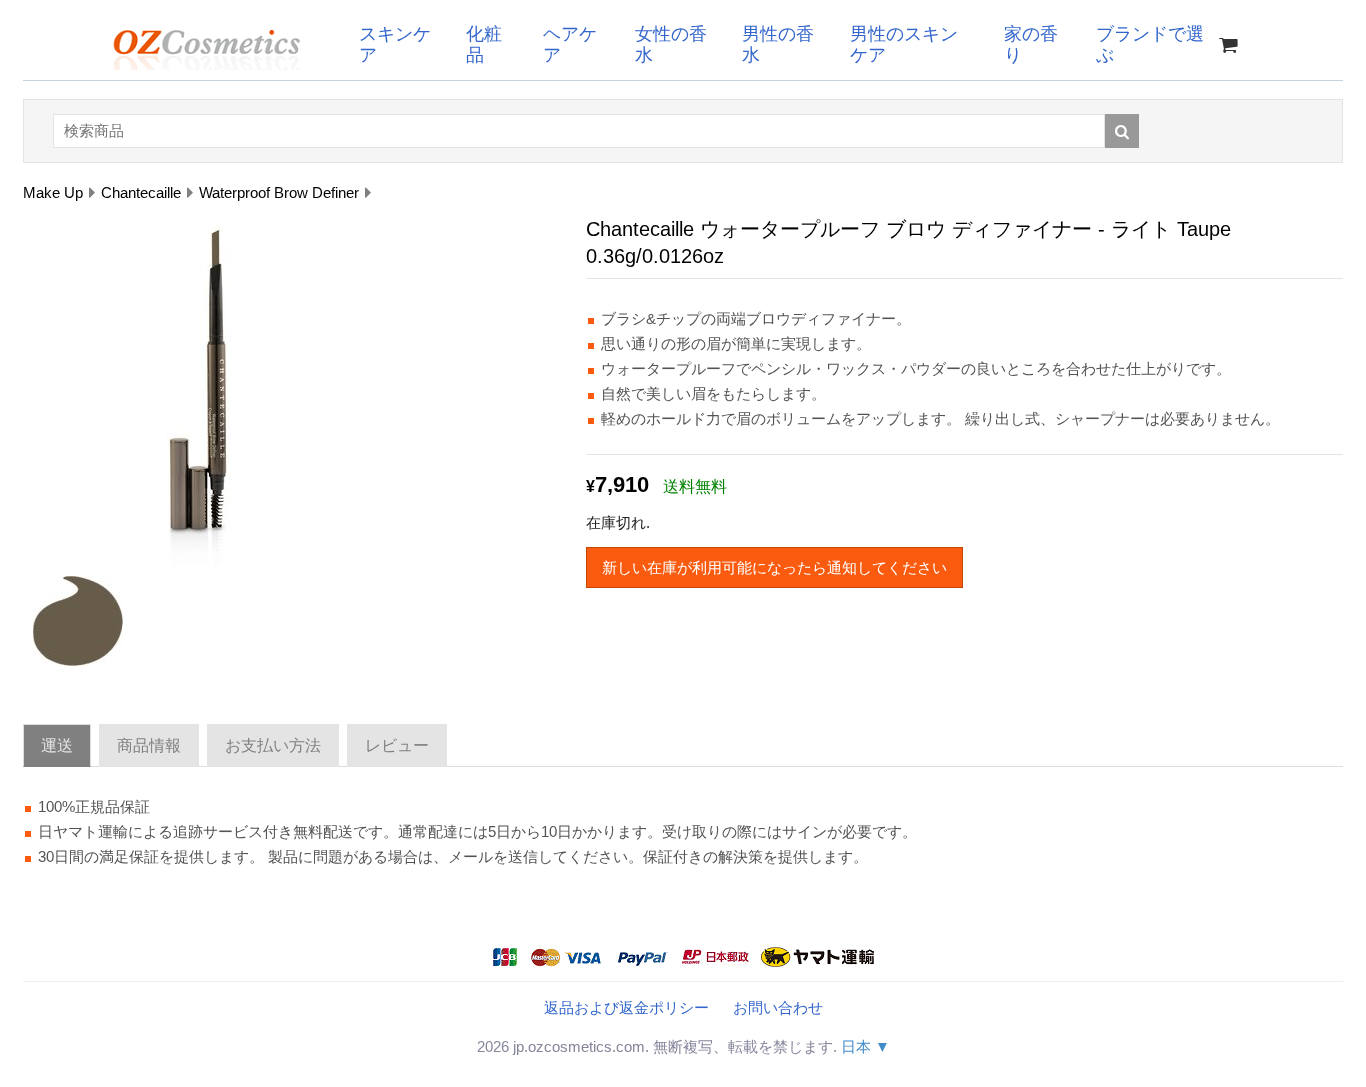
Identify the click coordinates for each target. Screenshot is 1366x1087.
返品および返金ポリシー (626, 1007)
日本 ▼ (865, 1046)
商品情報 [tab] (149, 745)
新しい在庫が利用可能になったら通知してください (774, 567)
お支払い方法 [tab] (273, 745)
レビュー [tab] (397, 745)
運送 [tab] (57, 745)
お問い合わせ (778, 1007)
